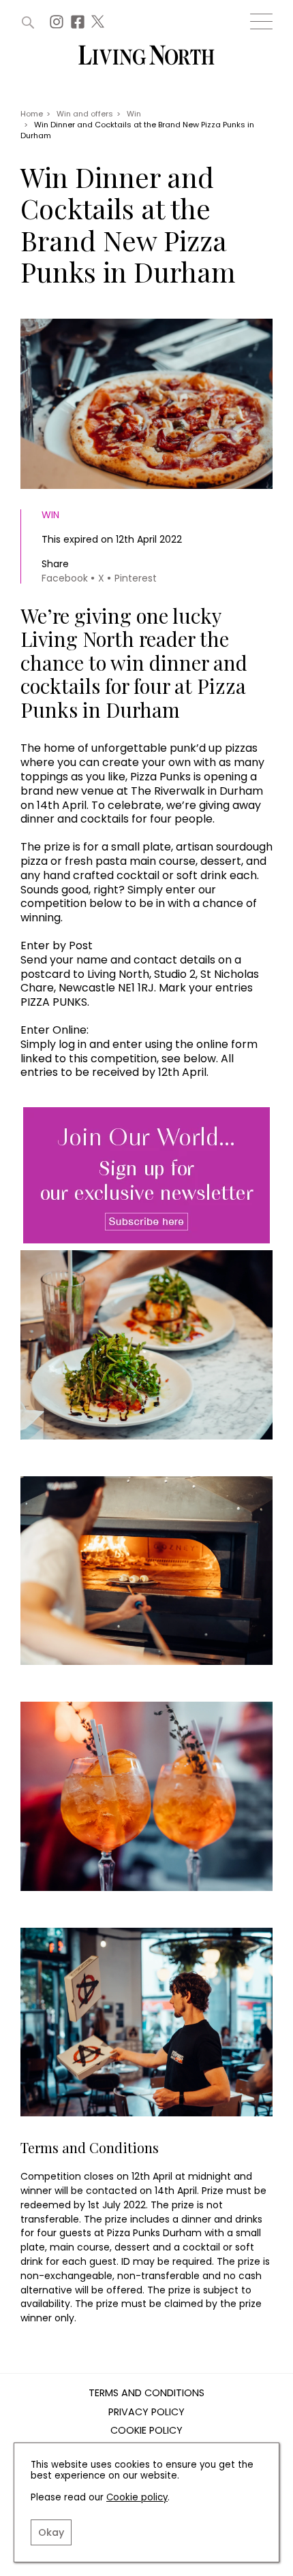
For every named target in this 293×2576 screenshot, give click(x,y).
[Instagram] (58, 26)
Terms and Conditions (146, 2394)
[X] (99, 26)
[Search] (28, 22)
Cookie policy (137, 2497)
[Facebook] (79, 26)
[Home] (146, 56)
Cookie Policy (146, 2431)
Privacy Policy (146, 2413)
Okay (51, 2532)
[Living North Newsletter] (146, 1176)
